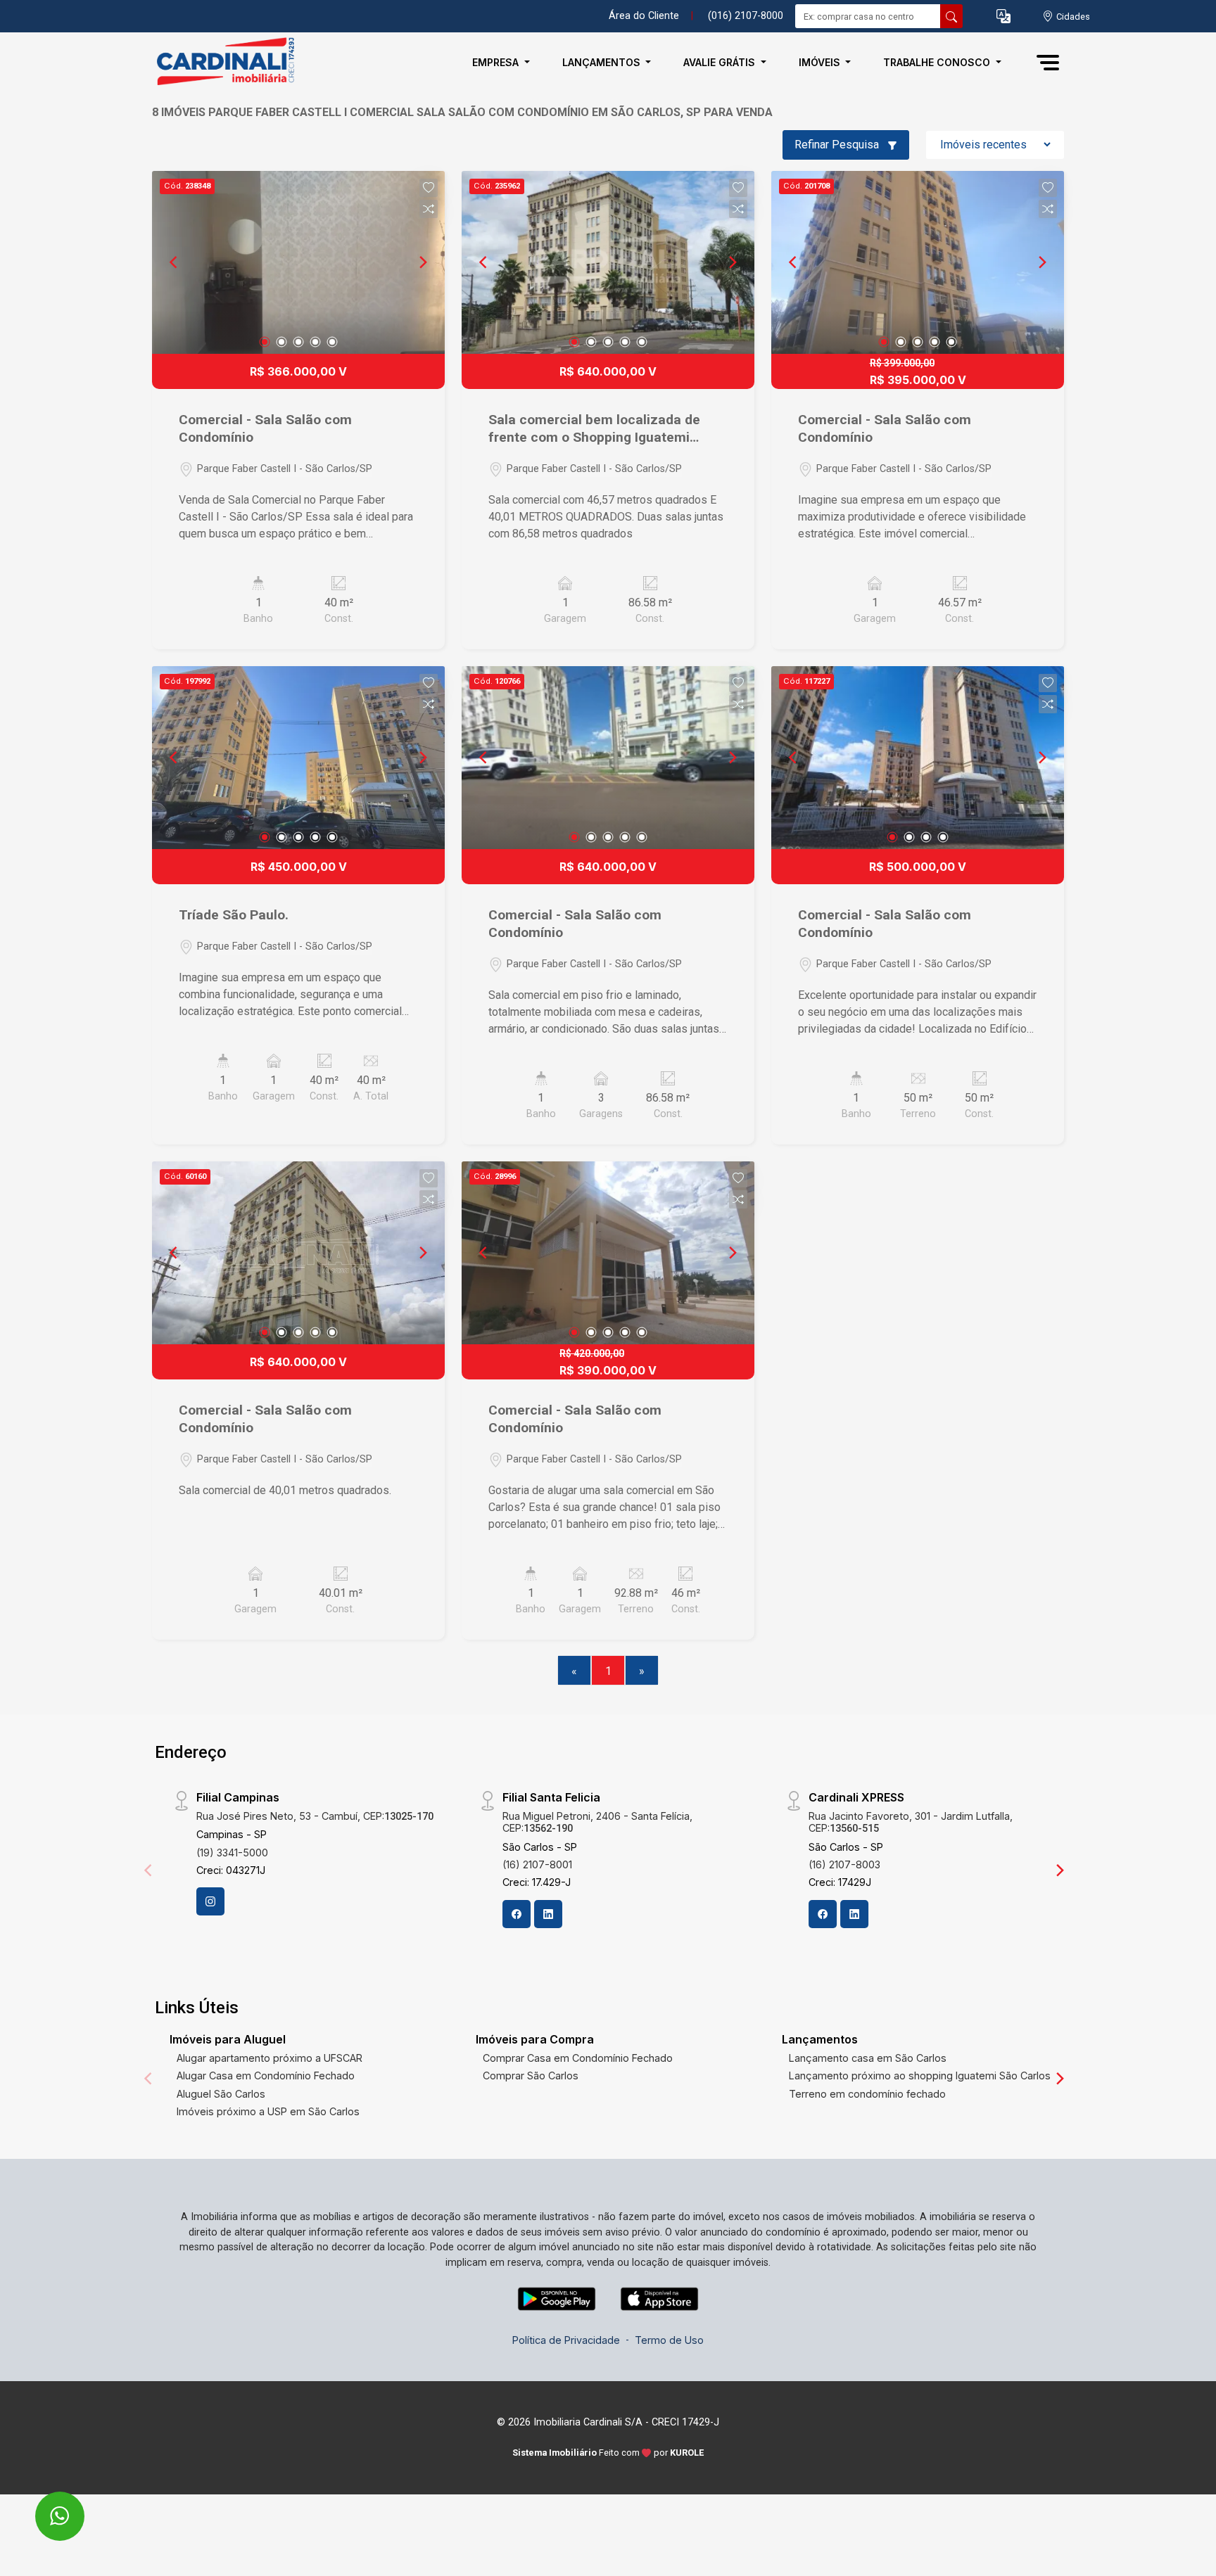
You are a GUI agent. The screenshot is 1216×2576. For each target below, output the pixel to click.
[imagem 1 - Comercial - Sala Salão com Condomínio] (298, 262)
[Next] (422, 262)
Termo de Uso (669, 2340)
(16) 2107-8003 (844, 1864)
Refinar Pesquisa (838, 145)
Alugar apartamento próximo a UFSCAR (270, 2058)
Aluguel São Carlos (221, 2094)
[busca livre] (951, 16)
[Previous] (175, 262)
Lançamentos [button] (603, 62)
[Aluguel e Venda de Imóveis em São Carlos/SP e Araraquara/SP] (222, 62)
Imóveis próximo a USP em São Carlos (268, 2111)
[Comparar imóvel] (429, 209)
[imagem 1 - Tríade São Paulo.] (298, 758)
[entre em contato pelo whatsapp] (45, 2507)
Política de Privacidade (566, 2340)
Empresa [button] (497, 62)
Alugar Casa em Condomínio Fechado (266, 2076)
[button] (1003, 17)
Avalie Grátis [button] (721, 62)
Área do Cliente (644, 16)
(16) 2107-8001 (537, 1864)
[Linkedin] (548, 1914)
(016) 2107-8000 (746, 16)
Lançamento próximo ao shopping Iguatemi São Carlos (920, 2076)
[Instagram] (210, 1901)
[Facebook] (517, 1914)
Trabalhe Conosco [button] (938, 62)
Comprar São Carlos (531, 2076)
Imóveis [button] (821, 62)
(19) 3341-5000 (232, 1853)
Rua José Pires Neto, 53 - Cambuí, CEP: (315, 1816)
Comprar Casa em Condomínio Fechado (578, 2058)
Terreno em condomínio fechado (867, 2094)
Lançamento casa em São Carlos (868, 2058)
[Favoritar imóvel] (429, 188)
